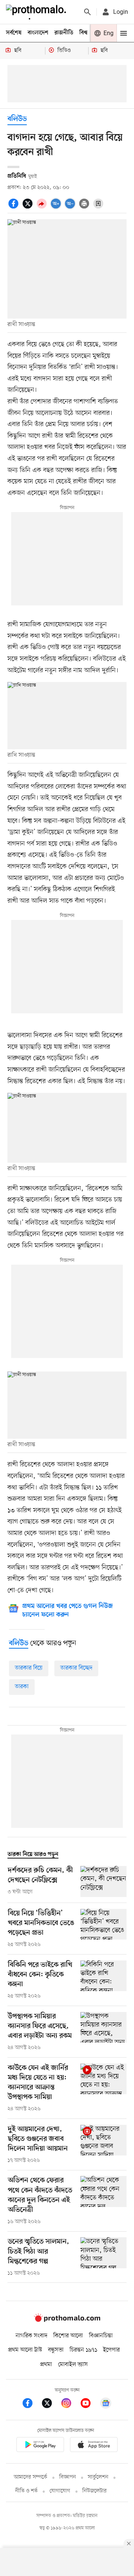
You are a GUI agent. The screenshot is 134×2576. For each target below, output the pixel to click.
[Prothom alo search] (87, 12)
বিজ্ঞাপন (68, 2477)
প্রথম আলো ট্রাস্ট (25, 2350)
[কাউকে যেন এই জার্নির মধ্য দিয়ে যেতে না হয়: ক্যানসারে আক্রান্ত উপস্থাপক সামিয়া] (103, 2088)
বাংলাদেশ (38, 33)
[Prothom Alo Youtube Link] (89, 2404)
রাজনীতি (64, 33)
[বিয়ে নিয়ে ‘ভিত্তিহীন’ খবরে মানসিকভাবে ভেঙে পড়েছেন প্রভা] (103, 1929)
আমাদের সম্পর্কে (31, 2477)
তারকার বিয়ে (29, 1668)
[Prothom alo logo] (67, 2321)
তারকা (22, 1687)
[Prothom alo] (38, 12)
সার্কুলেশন (98, 2477)
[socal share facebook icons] (15, 208)
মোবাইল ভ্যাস (73, 2365)
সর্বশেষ (14, 33)
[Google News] (106, 2404)
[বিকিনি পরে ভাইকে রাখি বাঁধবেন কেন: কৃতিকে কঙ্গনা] (103, 1980)
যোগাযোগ (60, 2491)
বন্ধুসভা (56, 2350)
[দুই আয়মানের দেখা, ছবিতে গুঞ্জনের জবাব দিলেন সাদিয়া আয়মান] (103, 2145)
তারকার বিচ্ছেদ (76, 1668)
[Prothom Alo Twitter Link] (51, 2404)
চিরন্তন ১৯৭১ (83, 2350)
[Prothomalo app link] (40, 2446)
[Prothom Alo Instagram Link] (70, 2404)
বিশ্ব (83, 33)
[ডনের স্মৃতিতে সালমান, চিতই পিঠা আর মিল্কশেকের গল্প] (103, 2257)
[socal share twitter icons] (29, 208)
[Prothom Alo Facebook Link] (31, 2404)
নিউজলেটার (95, 2491)
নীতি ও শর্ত (26, 2491)
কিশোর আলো (68, 2336)
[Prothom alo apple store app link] (94, 2446)
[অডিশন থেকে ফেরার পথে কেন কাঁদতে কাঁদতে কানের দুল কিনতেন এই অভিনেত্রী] (103, 2201)
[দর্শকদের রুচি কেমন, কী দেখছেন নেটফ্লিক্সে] (103, 1881)
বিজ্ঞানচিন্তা (101, 2336)
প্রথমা (46, 2365)
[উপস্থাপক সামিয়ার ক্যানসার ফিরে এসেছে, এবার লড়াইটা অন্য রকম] (103, 2032)
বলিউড (17, 119)
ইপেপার (111, 2350)
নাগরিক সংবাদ (31, 2336)
